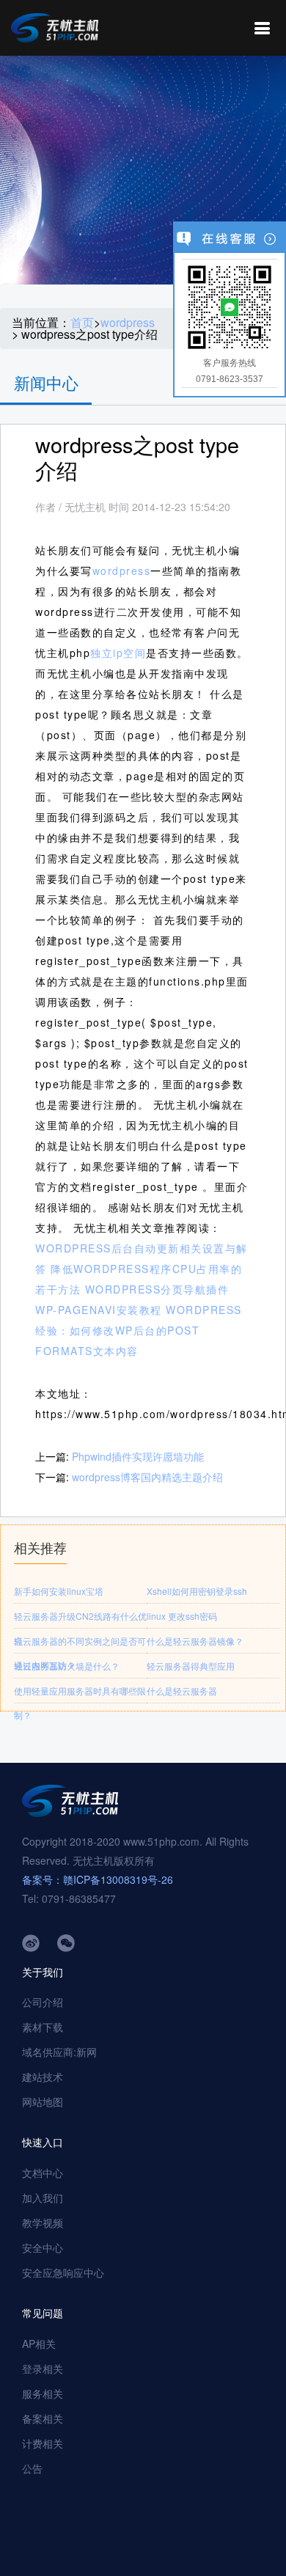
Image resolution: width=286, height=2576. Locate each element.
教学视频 (43, 2223)
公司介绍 (43, 2002)
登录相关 (43, 2368)
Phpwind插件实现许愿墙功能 (138, 1456)
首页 (82, 323)
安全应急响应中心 (63, 2272)
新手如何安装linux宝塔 (59, 1591)
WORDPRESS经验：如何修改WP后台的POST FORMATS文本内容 (139, 1330)
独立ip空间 (118, 653)
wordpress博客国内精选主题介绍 (147, 1477)
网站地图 (43, 2102)
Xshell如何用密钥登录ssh (197, 1591)
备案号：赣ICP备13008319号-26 (98, 1879)
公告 (32, 2468)
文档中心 (43, 2173)
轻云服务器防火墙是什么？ (67, 1666)
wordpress (128, 323)
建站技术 (43, 2077)
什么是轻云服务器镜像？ (195, 1641)
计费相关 (43, 2443)
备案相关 (43, 2418)
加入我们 (43, 2198)
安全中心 (43, 2247)
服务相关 (43, 2393)
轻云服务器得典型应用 (191, 1666)
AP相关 (39, 2344)
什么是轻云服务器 (182, 1691)
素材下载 (43, 2027)
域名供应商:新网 (59, 2052)
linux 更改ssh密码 (182, 1616)
